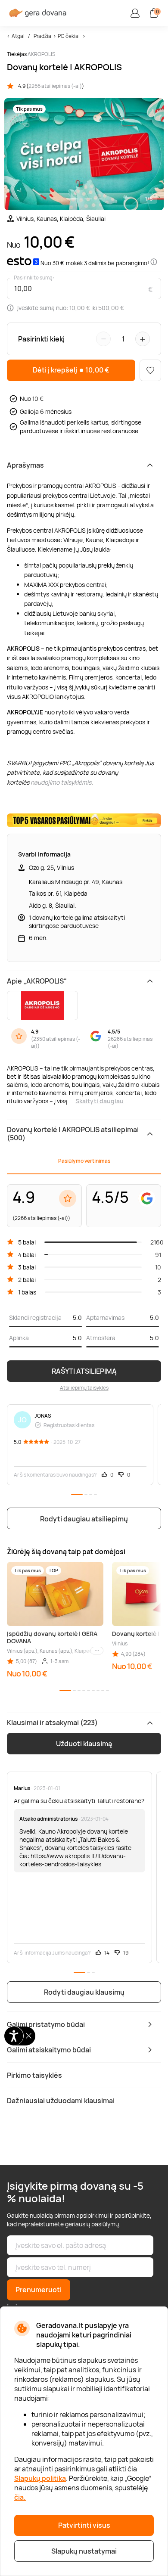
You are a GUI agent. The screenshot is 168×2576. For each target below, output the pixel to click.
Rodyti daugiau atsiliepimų (84, 1519)
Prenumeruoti (39, 2290)
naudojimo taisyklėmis (61, 782)
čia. (20, 2497)
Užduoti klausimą (84, 1744)
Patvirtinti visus (84, 2525)
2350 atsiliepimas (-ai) (56, 1043)
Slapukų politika (40, 2478)
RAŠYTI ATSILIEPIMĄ (84, 1371)
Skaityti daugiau (100, 1101)
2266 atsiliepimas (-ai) (55, 86)
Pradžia (42, 36)
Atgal (18, 36)
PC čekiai (69, 36)
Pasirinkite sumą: (34, 278)
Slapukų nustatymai (84, 2551)
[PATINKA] (150, 370)
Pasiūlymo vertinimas (84, 1161)
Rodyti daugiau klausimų (84, 1992)
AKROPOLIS (41, 54)
